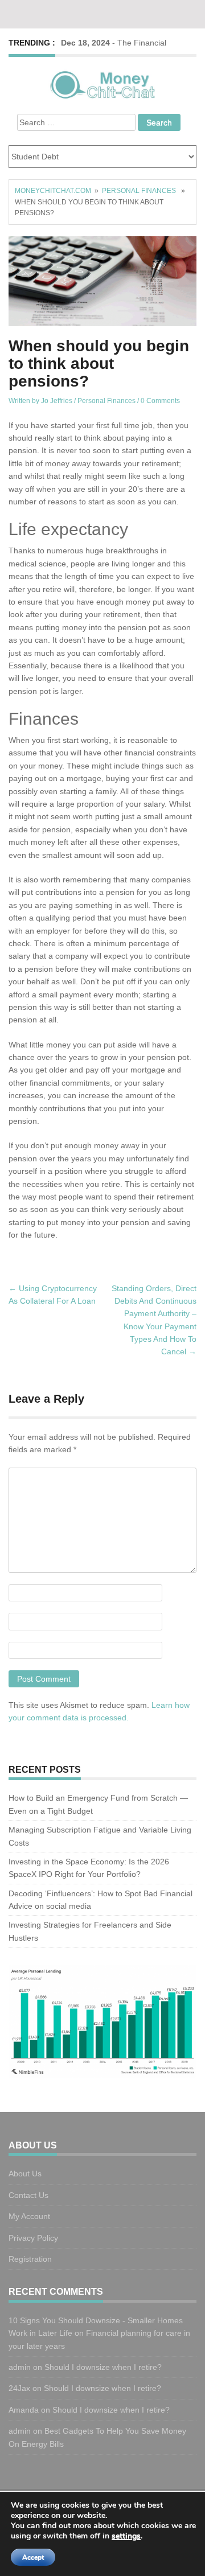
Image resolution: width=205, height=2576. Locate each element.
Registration (30, 2259)
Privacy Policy (33, 2238)
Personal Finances (139, 191)
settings (126, 2536)
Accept (33, 2557)
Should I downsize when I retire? (104, 2367)
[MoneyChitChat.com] (102, 83)
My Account (29, 2216)
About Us (25, 2174)
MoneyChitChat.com (53, 191)
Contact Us (28, 2195)
